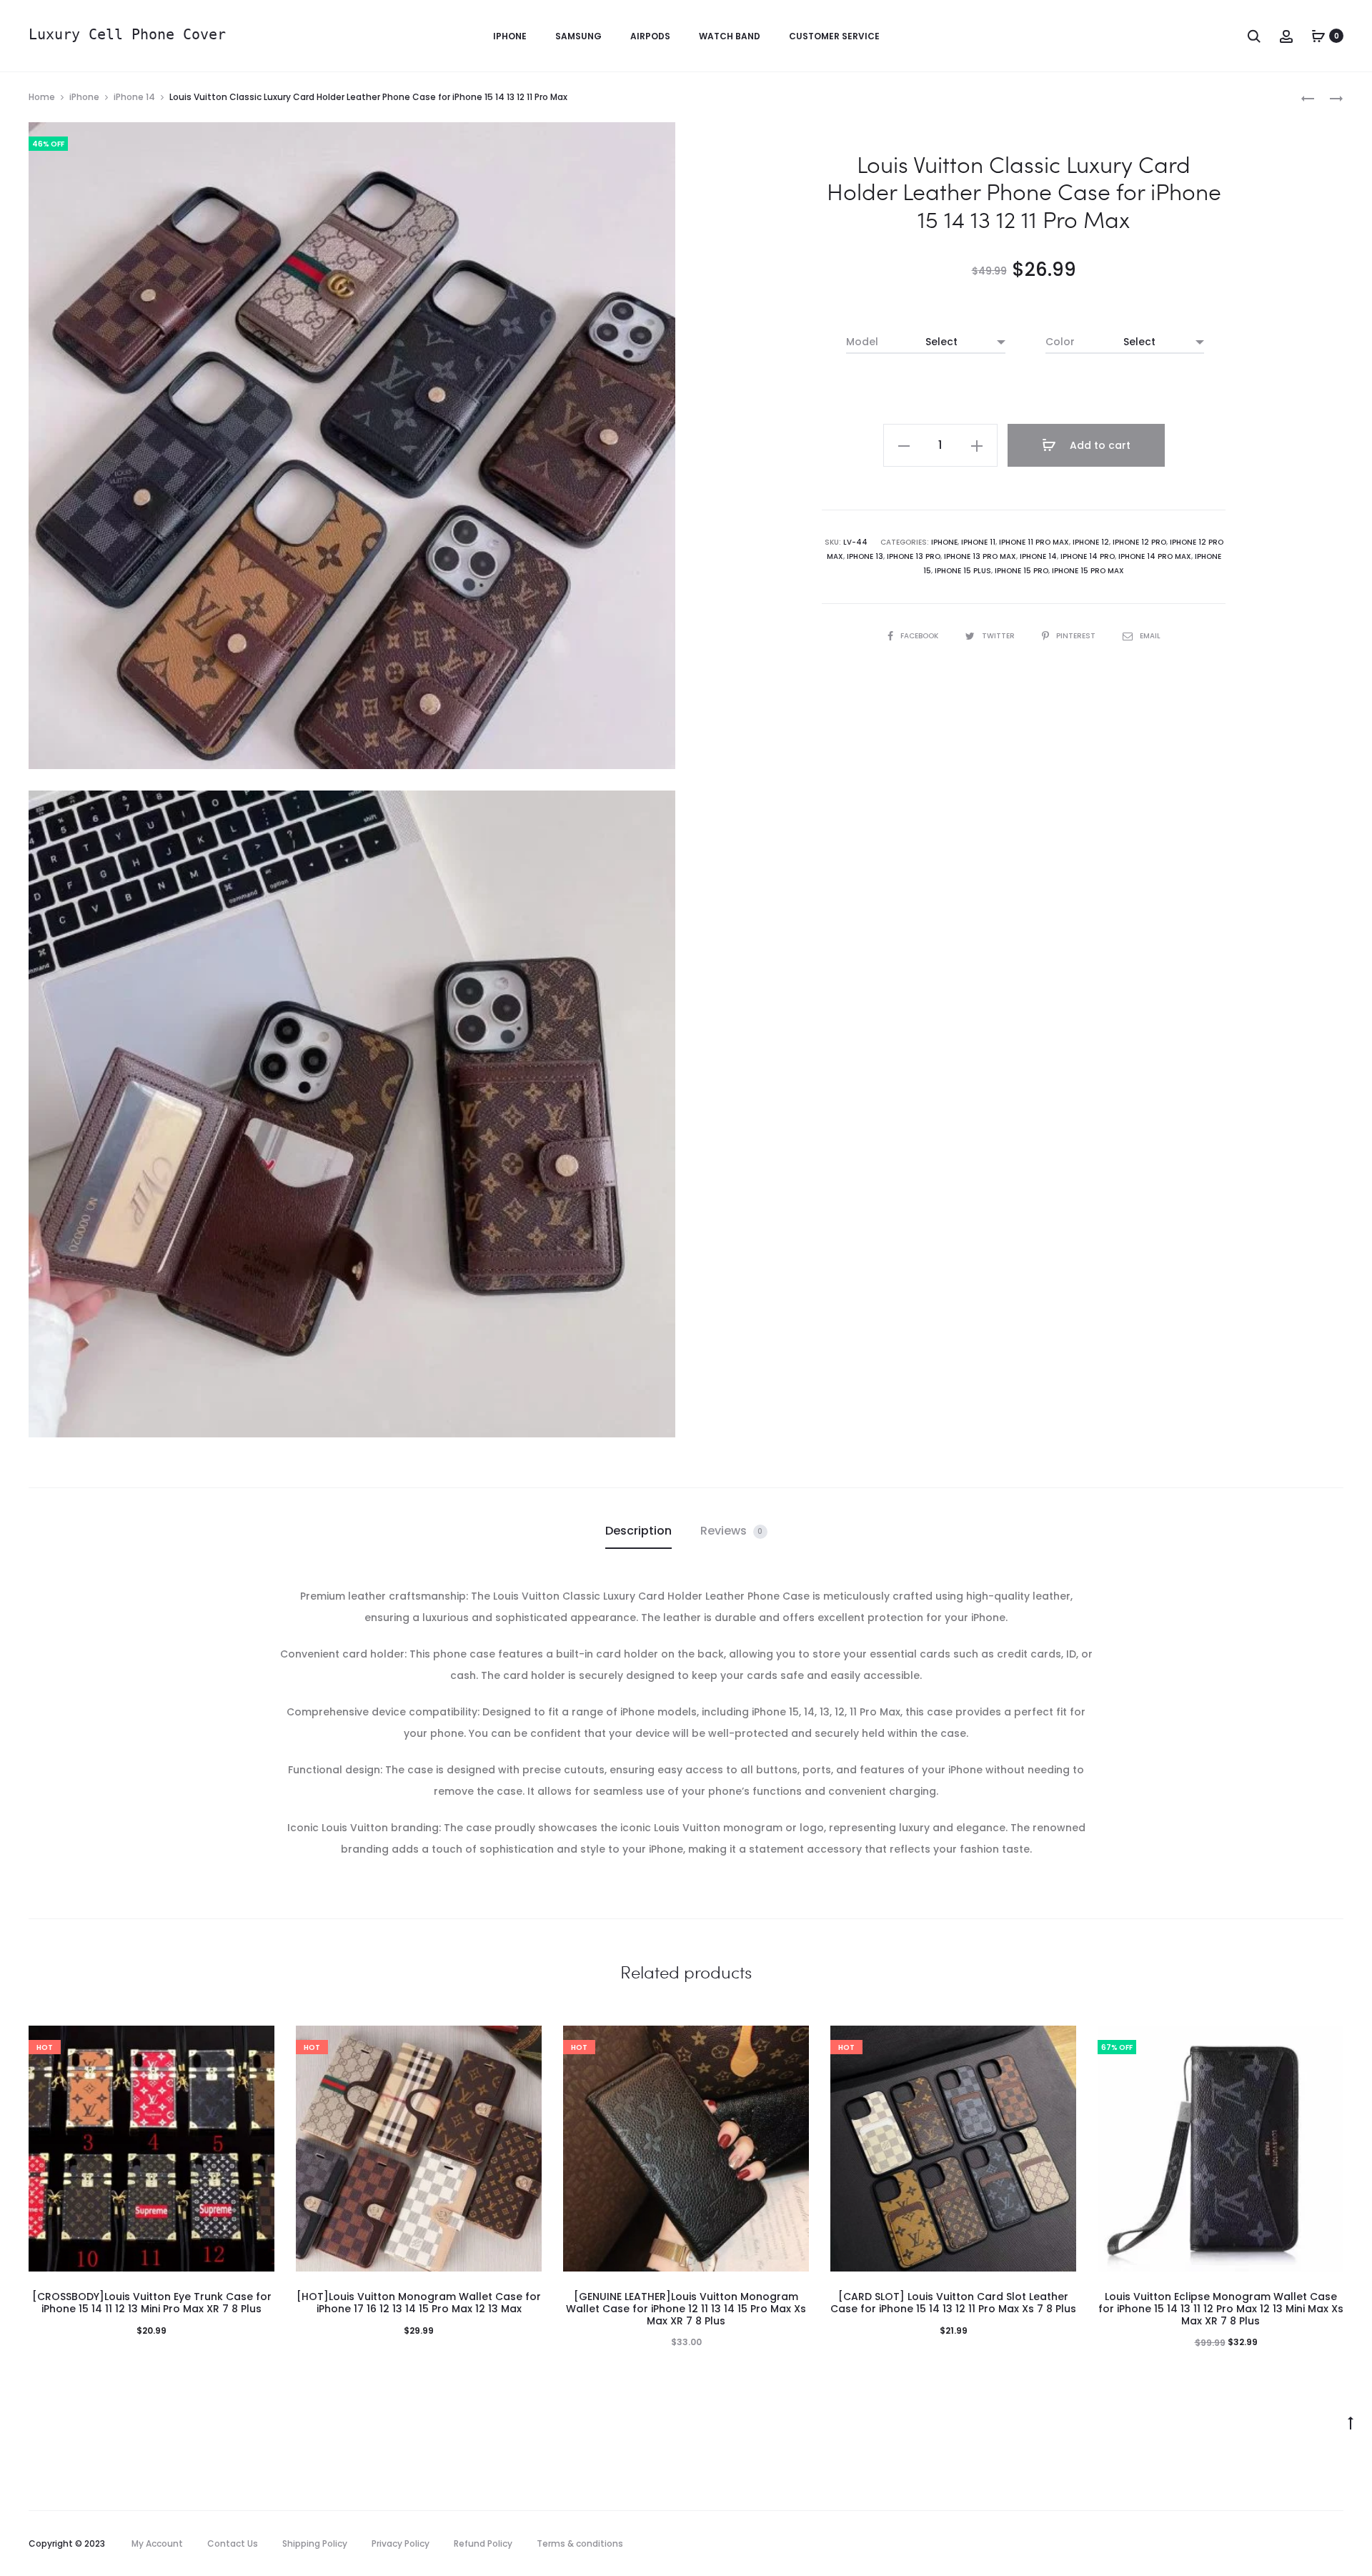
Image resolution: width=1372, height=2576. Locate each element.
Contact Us (233, 2543)
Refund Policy (483, 2543)
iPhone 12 (1091, 542)
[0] (1318, 36)
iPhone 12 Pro (1139, 542)
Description (638, 1531)
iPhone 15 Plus (963, 571)
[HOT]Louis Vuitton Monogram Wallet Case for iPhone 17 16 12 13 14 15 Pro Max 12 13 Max (419, 2303)
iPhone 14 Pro (1088, 556)
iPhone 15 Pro (1021, 571)
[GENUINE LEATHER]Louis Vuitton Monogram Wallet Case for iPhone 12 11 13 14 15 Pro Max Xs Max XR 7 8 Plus (686, 2309)
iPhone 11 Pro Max (1034, 542)
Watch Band (730, 36)
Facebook (920, 636)
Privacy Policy (401, 2543)
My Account (157, 2543)
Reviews (732, 1531)
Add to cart (1099, 445)
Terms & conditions (580, 2543)
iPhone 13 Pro (914, 556)
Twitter (999, 636)
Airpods (650, 36)
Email (1150, 636)
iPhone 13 (865, 556)
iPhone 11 (978, 542)
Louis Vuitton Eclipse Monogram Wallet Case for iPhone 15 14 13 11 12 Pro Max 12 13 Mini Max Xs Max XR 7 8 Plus (1221, 2309)
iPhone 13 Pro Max (980, 556)
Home (42, 97)
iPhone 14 (134, 97)
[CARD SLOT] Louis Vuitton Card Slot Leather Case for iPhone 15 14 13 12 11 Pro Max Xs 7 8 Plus (953, 2303)
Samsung (578, 36)
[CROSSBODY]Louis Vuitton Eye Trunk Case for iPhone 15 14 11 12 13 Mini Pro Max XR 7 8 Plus (152, 2303)
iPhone (510, 36)
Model (862, 342)
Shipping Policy (315, 2543)
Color (1060, 342)
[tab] (638, 1531)
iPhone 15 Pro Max (1088, 571)
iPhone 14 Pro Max (1155, 556)
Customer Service (834, 36)
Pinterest (1077, 636)
